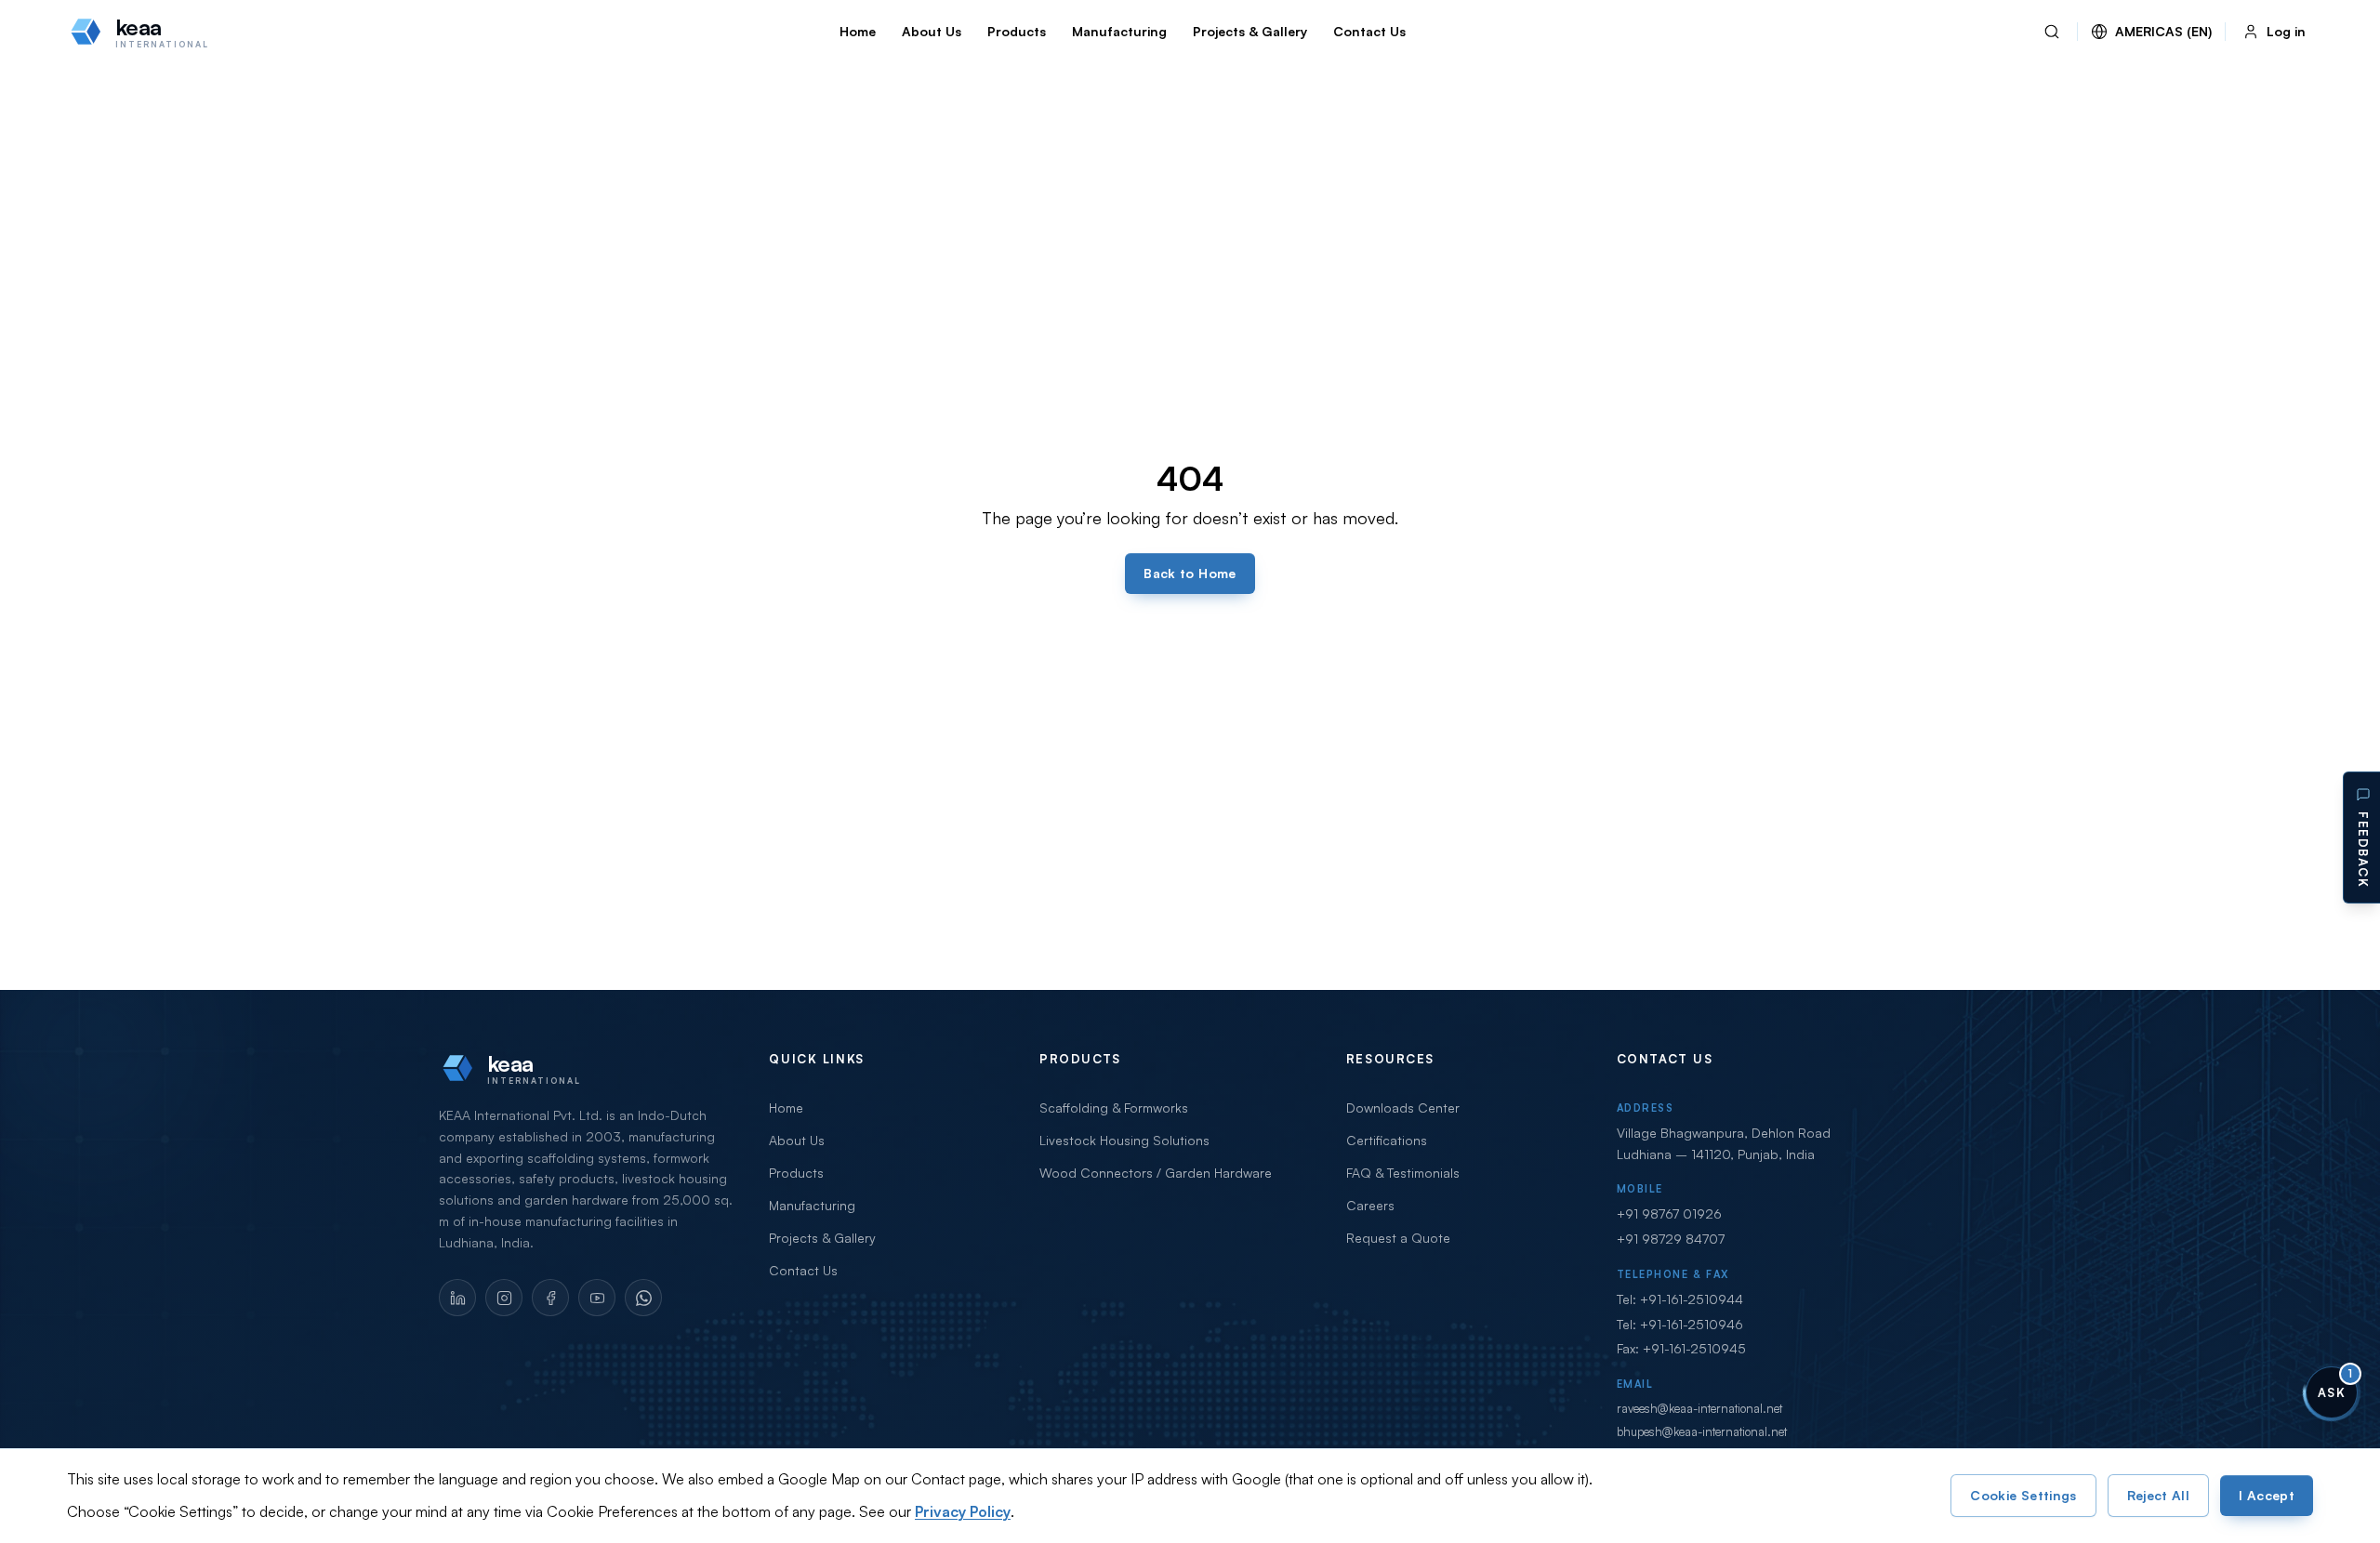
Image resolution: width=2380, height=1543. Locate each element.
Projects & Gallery (1250, 31)
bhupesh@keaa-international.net (1702, 1431)
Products (1017, 31)
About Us (932, 31)
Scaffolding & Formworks (1114, 1108)
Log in (2286, 31)
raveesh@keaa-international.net (1699, 1408)
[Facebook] (550, 1298)
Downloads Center (1403, 1108)
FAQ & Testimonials (1403, 1173)
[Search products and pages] (2052, 32)
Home (858, 31)
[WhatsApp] (643, 1298)
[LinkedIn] (457, 1298)
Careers (1370, 1205)
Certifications (1387, 1140)
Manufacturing (1119, 31)
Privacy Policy (963, 1511)
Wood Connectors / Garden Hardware (1156, 1173)
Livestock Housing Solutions (1124, 1140)
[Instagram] (504, 1298)
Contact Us (1369, 31)
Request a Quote (1398, 1238)
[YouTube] (597, 1298)
